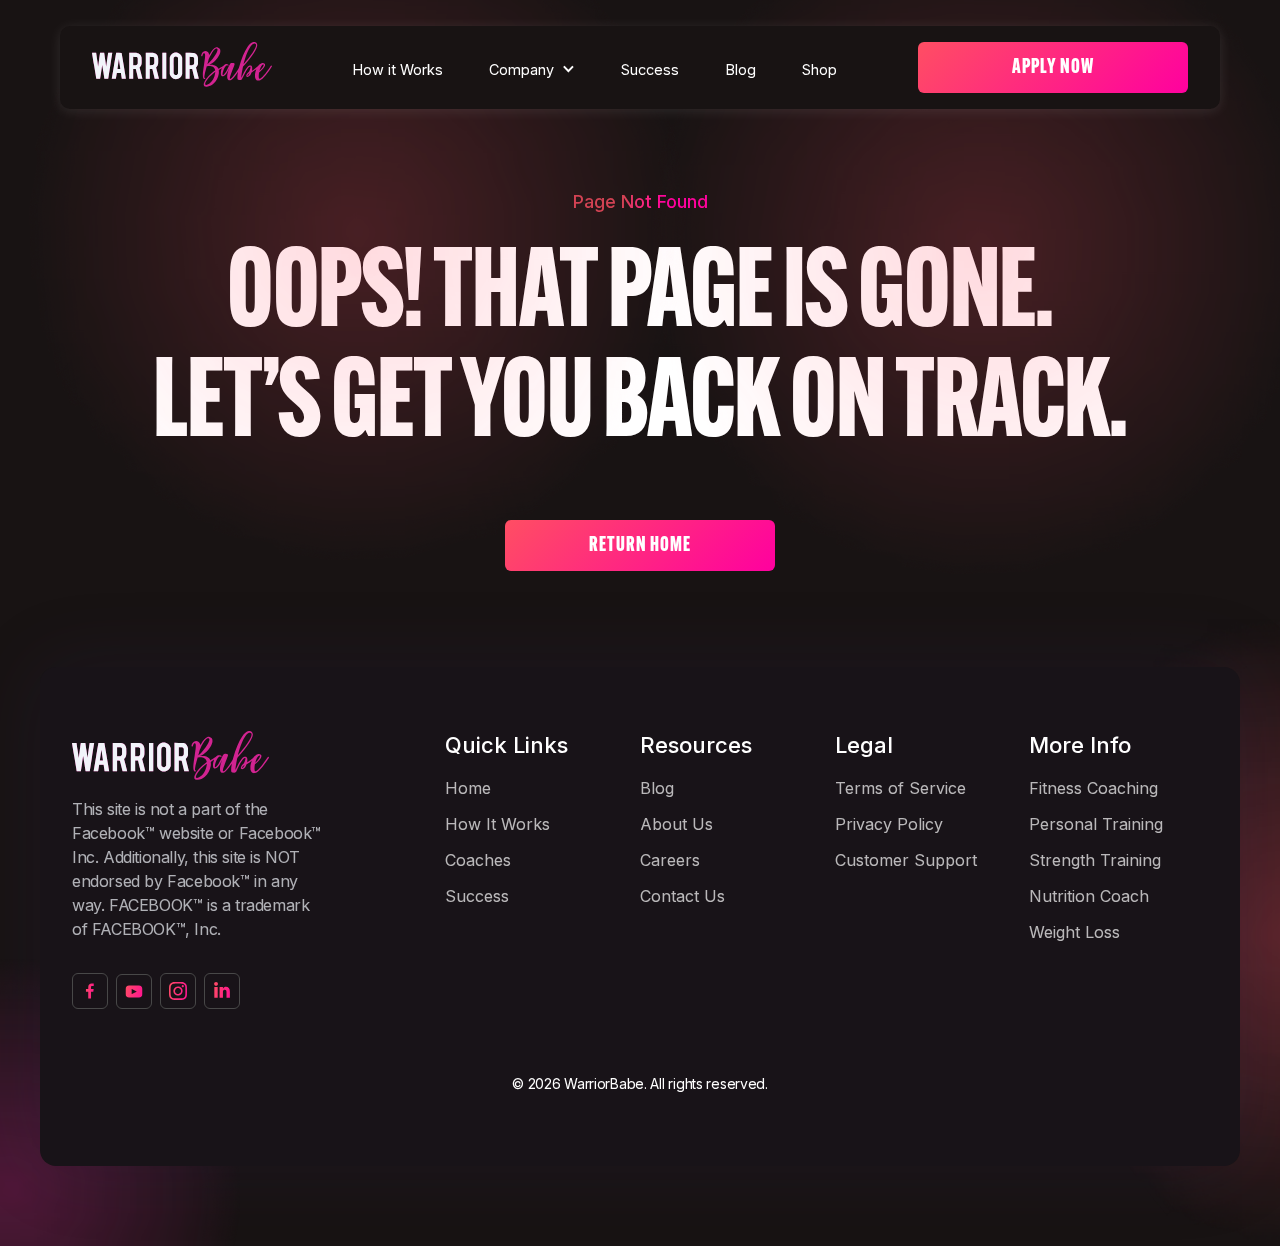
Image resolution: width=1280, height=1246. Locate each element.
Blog (741, 69)
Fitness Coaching (1093, 788)
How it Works (398, 69)
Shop (819, 69)
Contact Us (682, 896)
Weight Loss (1074, 932)
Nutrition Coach (1089, 896)
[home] (182, 67)
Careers (670, 860)
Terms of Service (900, 788)
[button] (532, 70)
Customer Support (906, 860)
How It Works (497, 824)
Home (468, 788)
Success (650, 69)
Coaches (478, 860)
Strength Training (1095, 860)
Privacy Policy (889, 824)
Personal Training (1096, 824)
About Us (676, 824)
